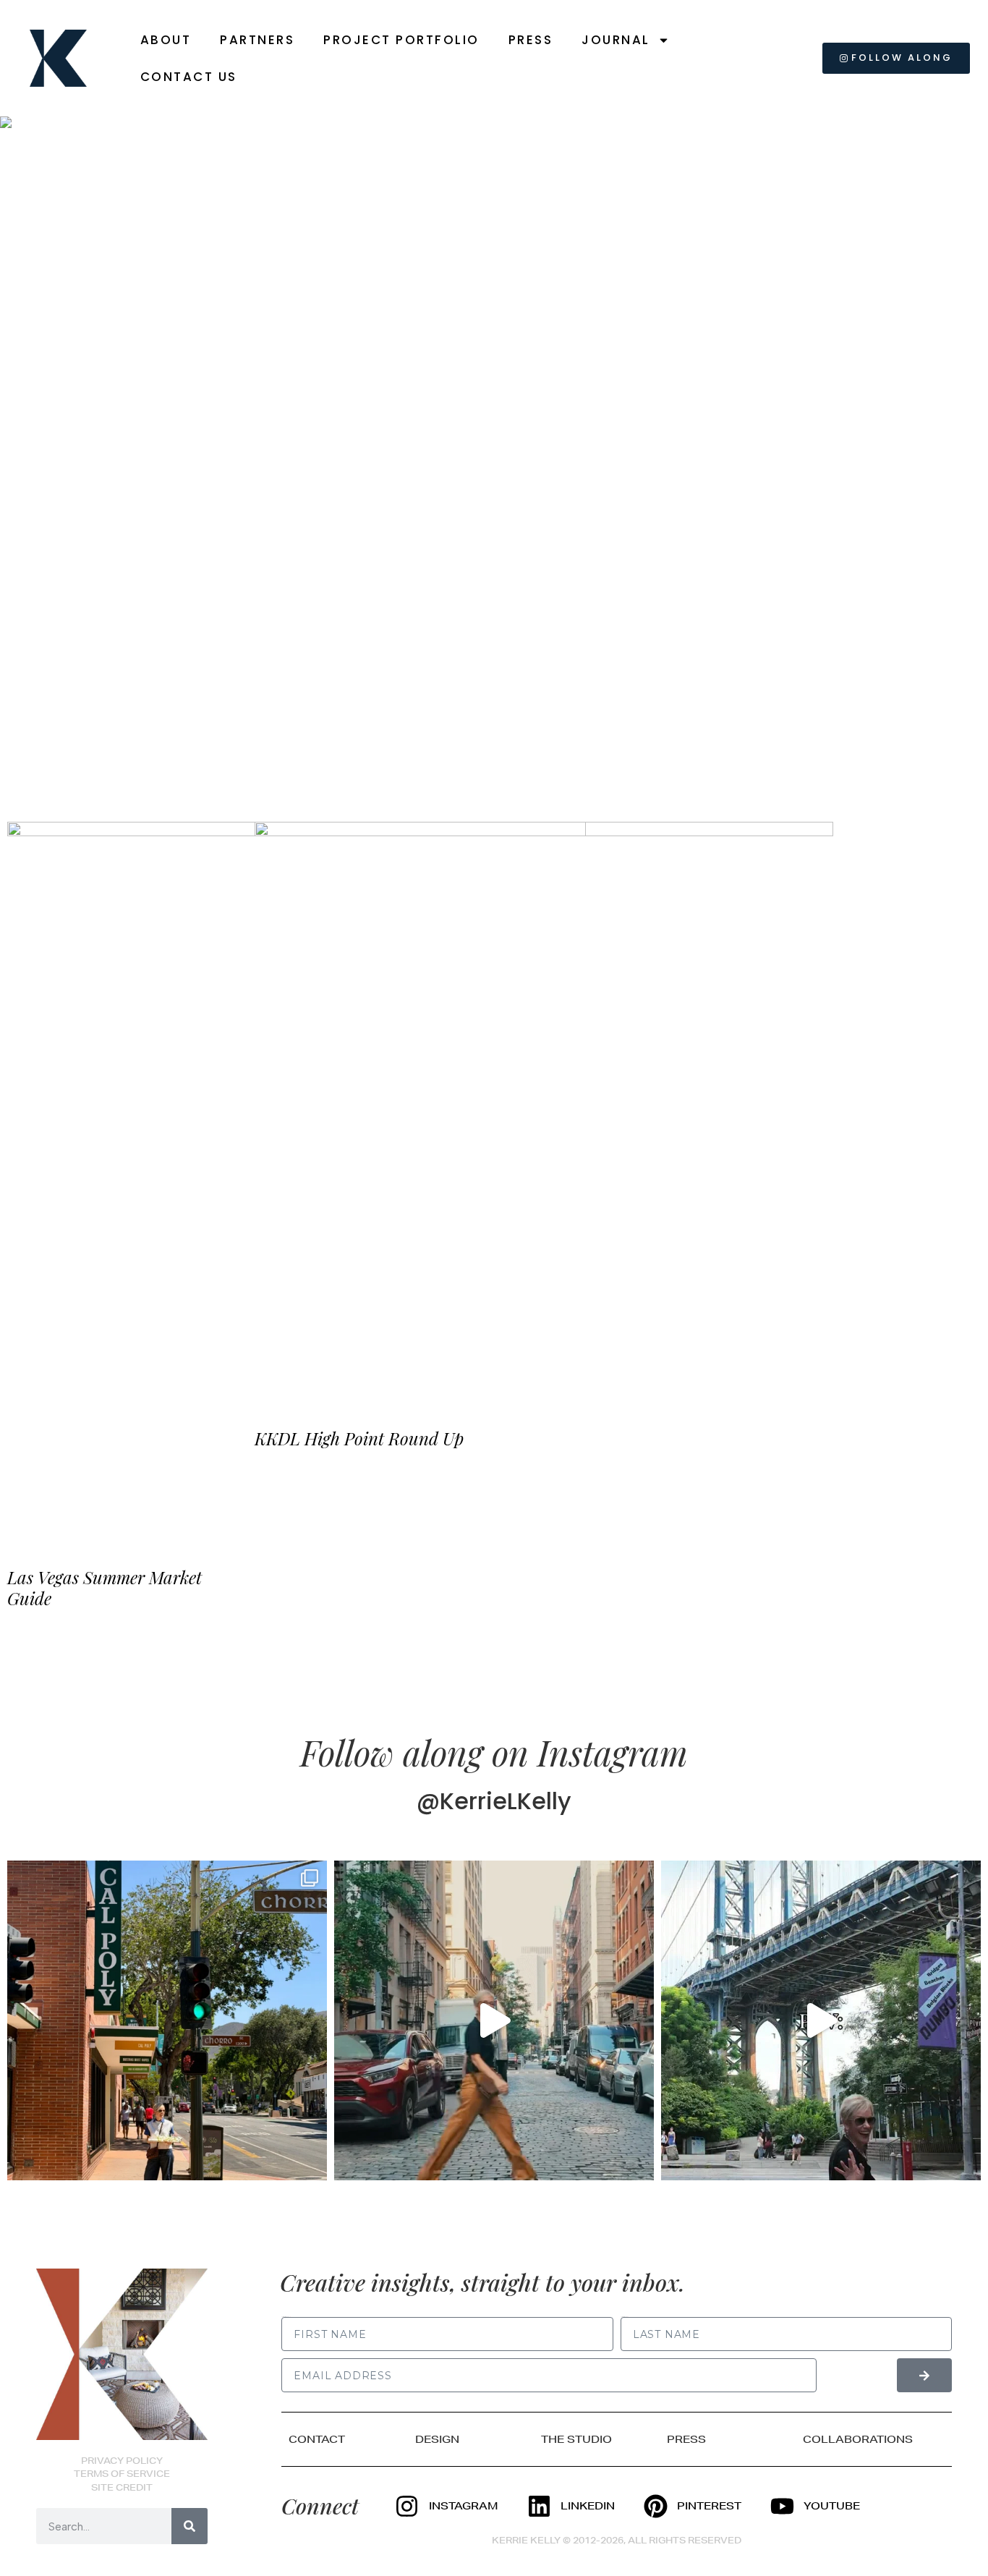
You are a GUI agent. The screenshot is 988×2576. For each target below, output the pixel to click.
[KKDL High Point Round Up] (544, 1111)
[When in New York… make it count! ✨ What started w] (494, 2020)
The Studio (576, 2439)
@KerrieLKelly (494, 1801)
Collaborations (858, 2439)
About (166, 40)
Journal (616, 40)
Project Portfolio (401, 40)
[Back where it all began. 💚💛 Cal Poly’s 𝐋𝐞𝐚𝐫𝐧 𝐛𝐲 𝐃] (167, 2020)
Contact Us (189, 77)
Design (437, 2439)
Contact (317, 2439)
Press (531, 40)
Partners (257, 40)
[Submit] (924, 2375)
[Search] (189, 2526)
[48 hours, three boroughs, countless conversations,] (821, 2020)
